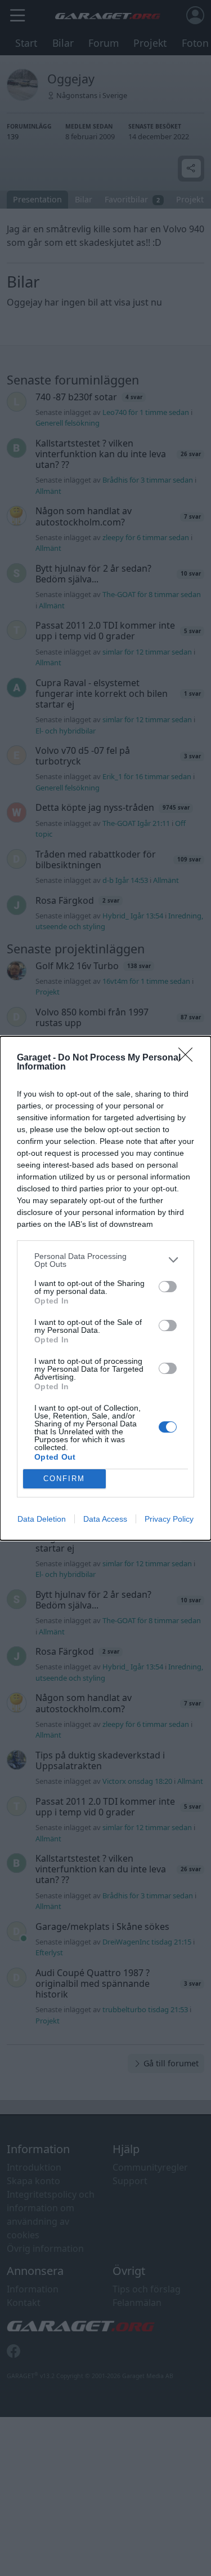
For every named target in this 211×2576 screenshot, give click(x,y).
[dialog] (105, 1288)
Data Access (105, 1519)
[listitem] (105, 1260)
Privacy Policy (169, 1519)
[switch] (168, 1287)
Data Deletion (42, 1519)
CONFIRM (64, 1479)
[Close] (189, 1058)
